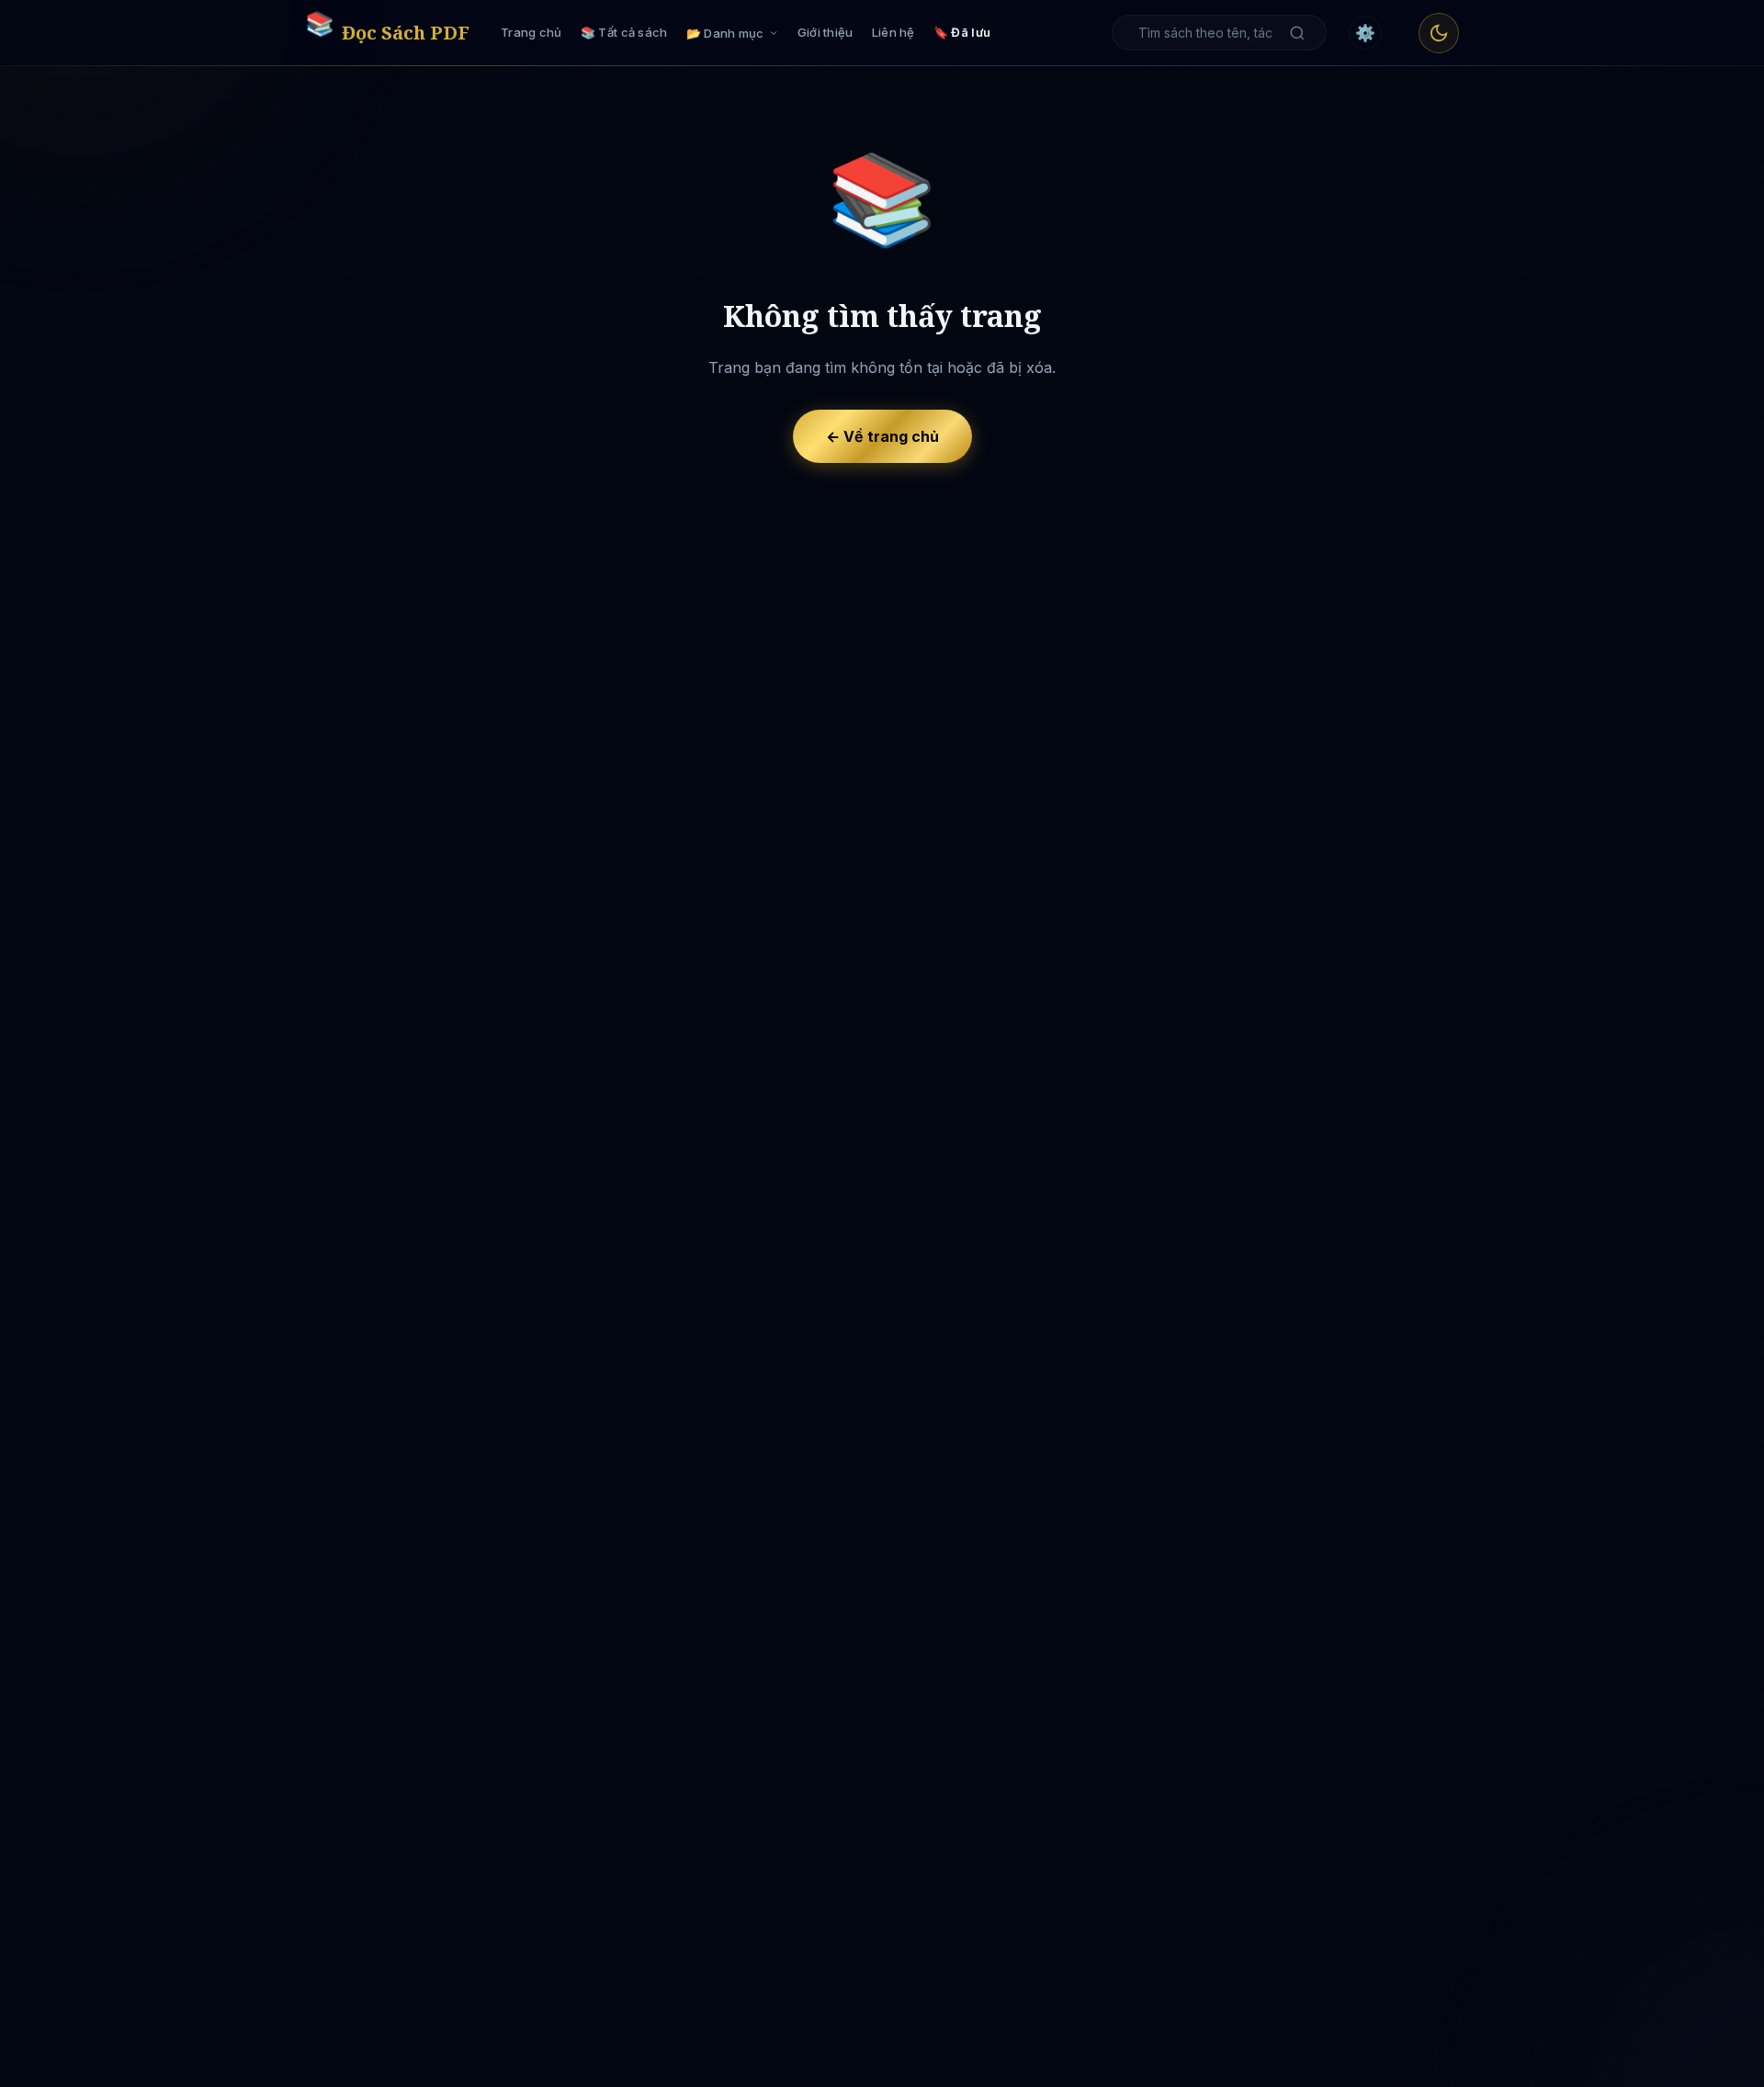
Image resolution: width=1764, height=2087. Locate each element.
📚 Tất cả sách (624, 32)
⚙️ (1365, 33)
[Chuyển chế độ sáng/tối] (1439, 33)
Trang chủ (531, 32)
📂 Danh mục (725, 33)
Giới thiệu (825, 32)
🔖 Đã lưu (962, 32)
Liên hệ (893, 32)
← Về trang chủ (882, 436)
